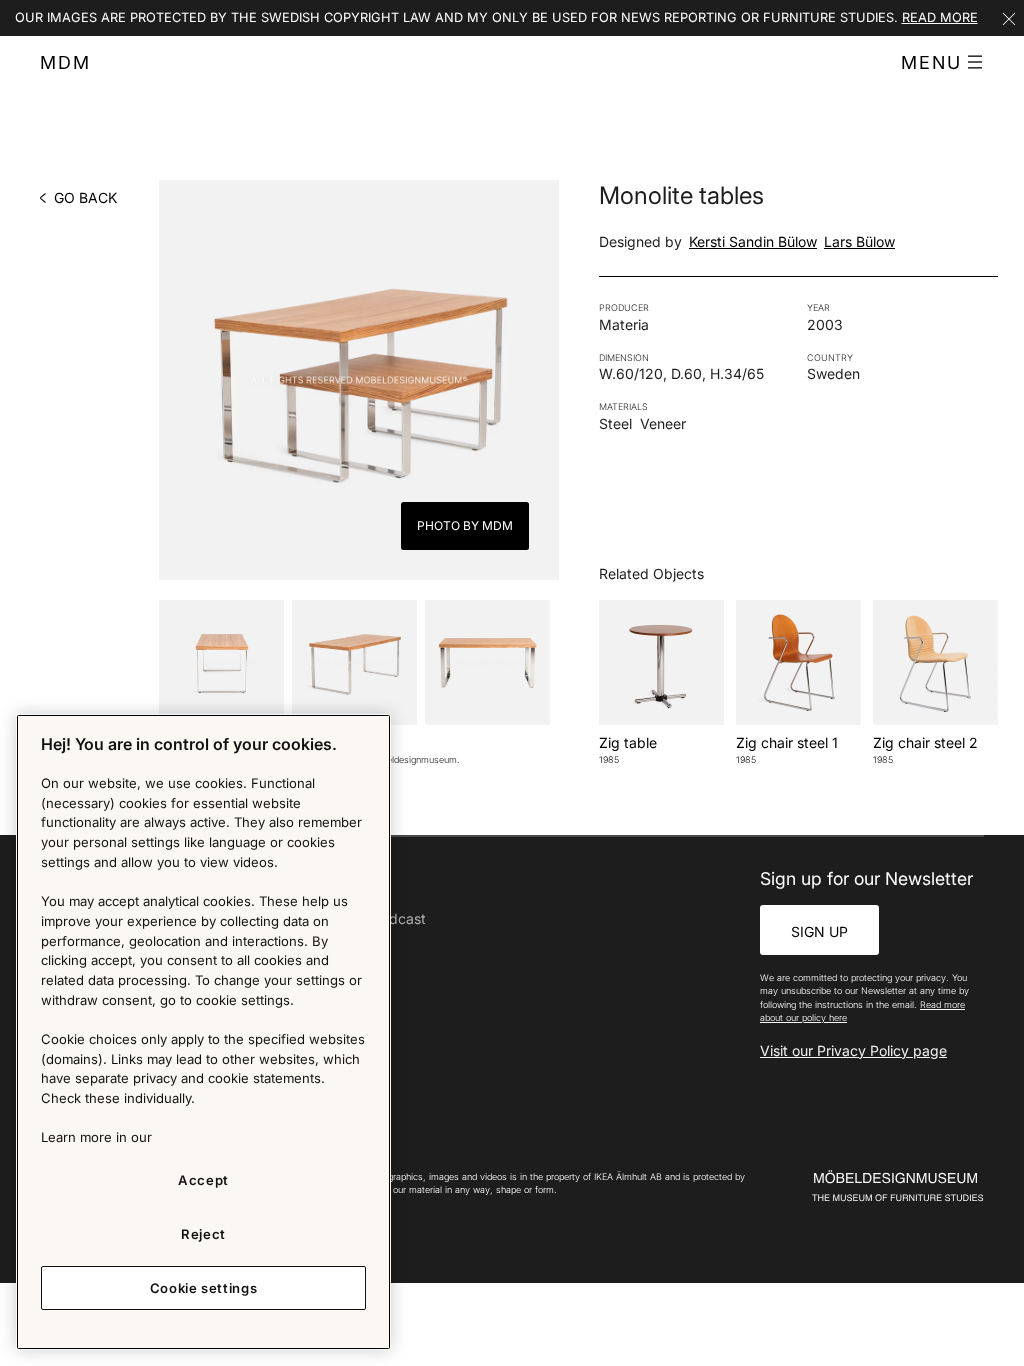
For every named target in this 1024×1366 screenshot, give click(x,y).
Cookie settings (204, 1288)
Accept (203, 1180)
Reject (203, 1234)
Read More (940, 17)
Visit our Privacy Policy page (853, 1050)
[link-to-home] (889, 1186)
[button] (942, 63)
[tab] (221, 662)
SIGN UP (819, 931)
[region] (203, 1032)
